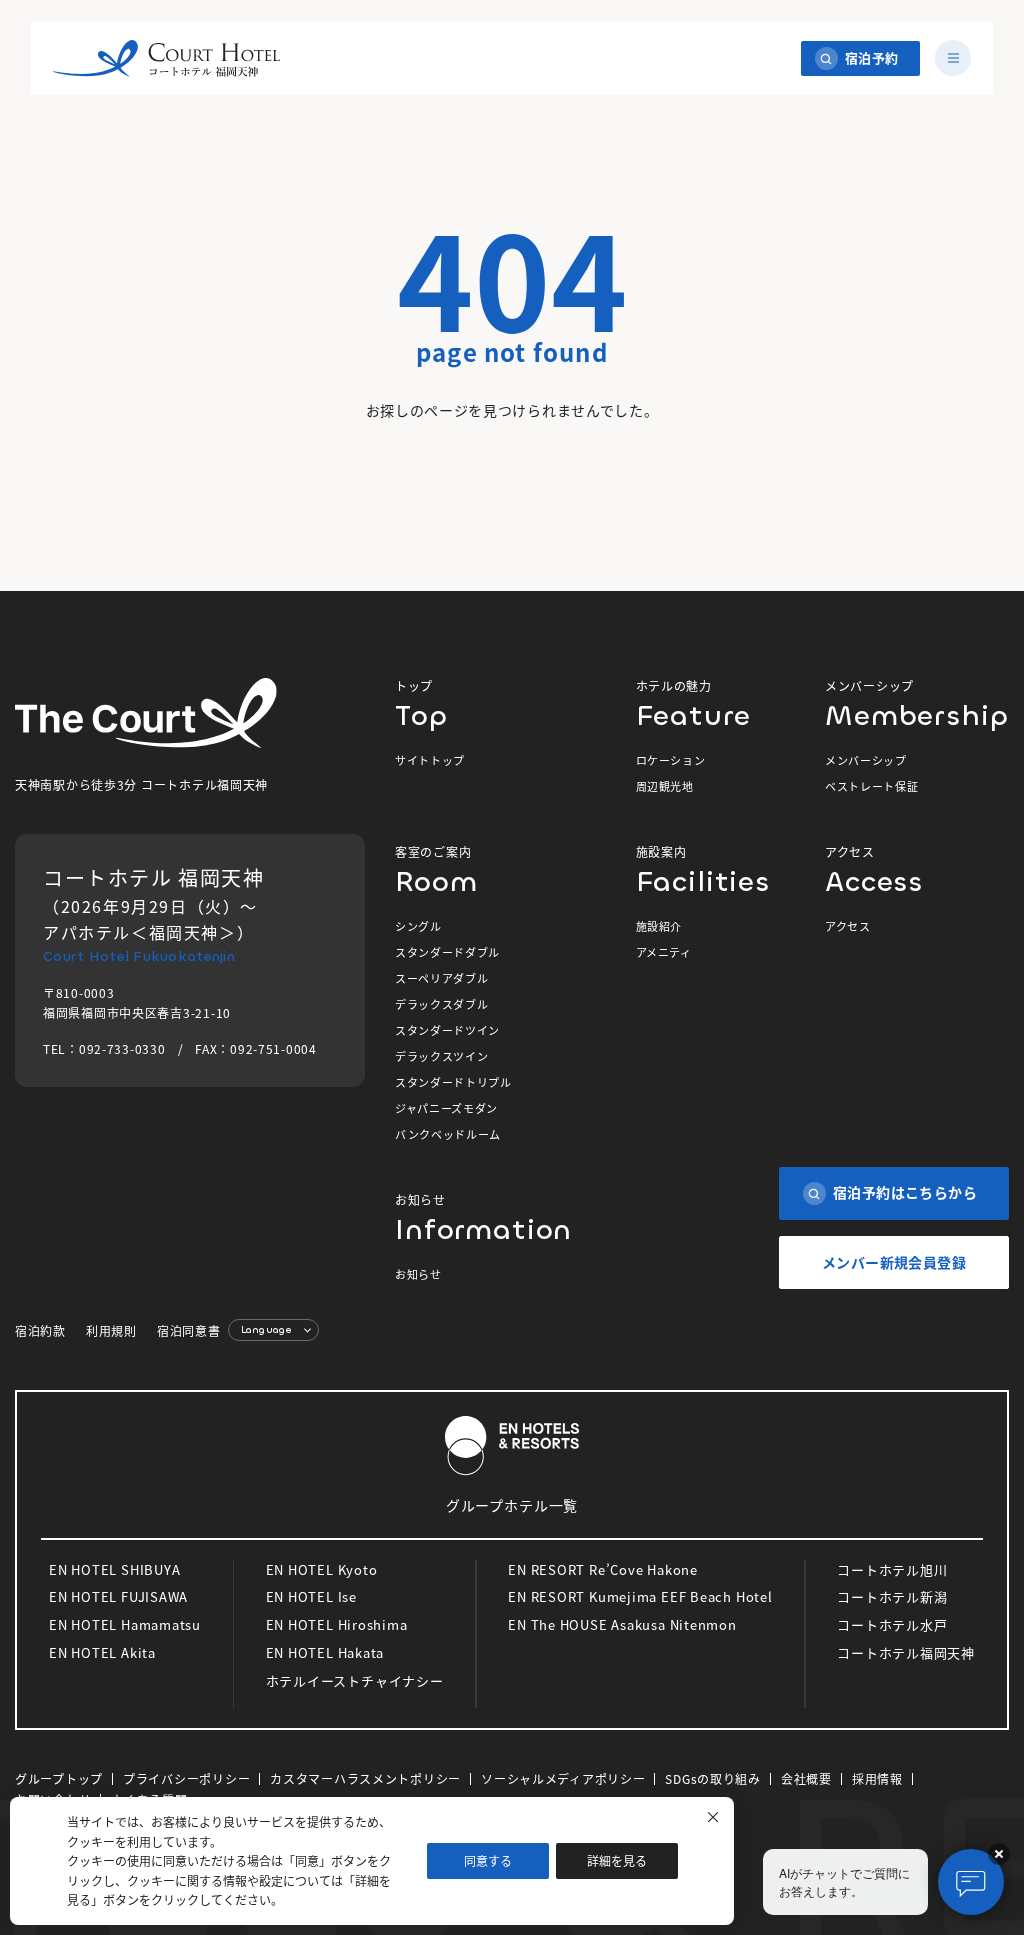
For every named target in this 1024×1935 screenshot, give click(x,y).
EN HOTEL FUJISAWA (118, 1596)
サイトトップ (430, 760)
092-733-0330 (122, 1048)
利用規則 (111, 1330)
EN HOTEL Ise (311, 1596)
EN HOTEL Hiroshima (337, 1624)
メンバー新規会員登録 (894, 1262)
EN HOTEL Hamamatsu (125, 1624)
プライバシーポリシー (186, 1778)
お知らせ (418, 1274)
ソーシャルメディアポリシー (563, 1778)
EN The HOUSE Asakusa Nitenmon (622, 1624)
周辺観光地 (665, 786)
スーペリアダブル (441, 978)
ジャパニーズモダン (446, 1108)
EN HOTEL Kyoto (322, 1569)
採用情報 (877, 1778)
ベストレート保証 (871, 786)
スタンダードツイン (447, 1030)
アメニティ (664, 952)
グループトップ (59, 1778)
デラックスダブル (441, 1004)
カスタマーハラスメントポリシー (365, 1778)
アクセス (848, 926)
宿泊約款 (40, 1330)
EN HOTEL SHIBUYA (114, 1569)
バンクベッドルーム (448, 1134)
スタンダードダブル (447, 952)
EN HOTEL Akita (102, 1652)
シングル (418, 926)
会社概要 (806, 1778)
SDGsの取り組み (712, 1778)
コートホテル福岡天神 (906, 1652)
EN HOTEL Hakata (325, 1652)
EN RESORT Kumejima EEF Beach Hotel (640, 1596)
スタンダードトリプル (453, 1082)
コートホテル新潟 (892, 1596)
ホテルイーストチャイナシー (355, 1680)
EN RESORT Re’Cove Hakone (603, 1569)
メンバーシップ (866, 760)
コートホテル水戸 (892, 1624)
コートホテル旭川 (892, 1569)
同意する (488, 1860)
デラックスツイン (441, 1056)
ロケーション (671, 760)
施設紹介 (659, 926)
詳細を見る (617, 1860)
